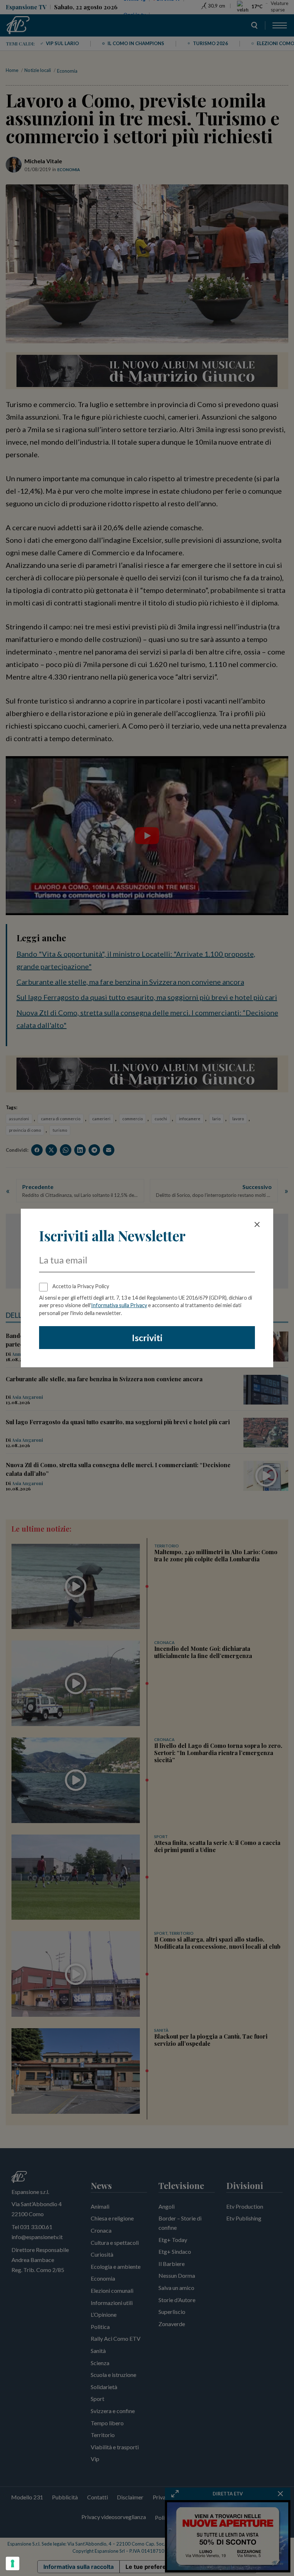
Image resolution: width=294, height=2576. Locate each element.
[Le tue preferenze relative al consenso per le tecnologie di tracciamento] (13, 2563)
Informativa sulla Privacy (119, 1305)
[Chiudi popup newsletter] (257, 1224)
